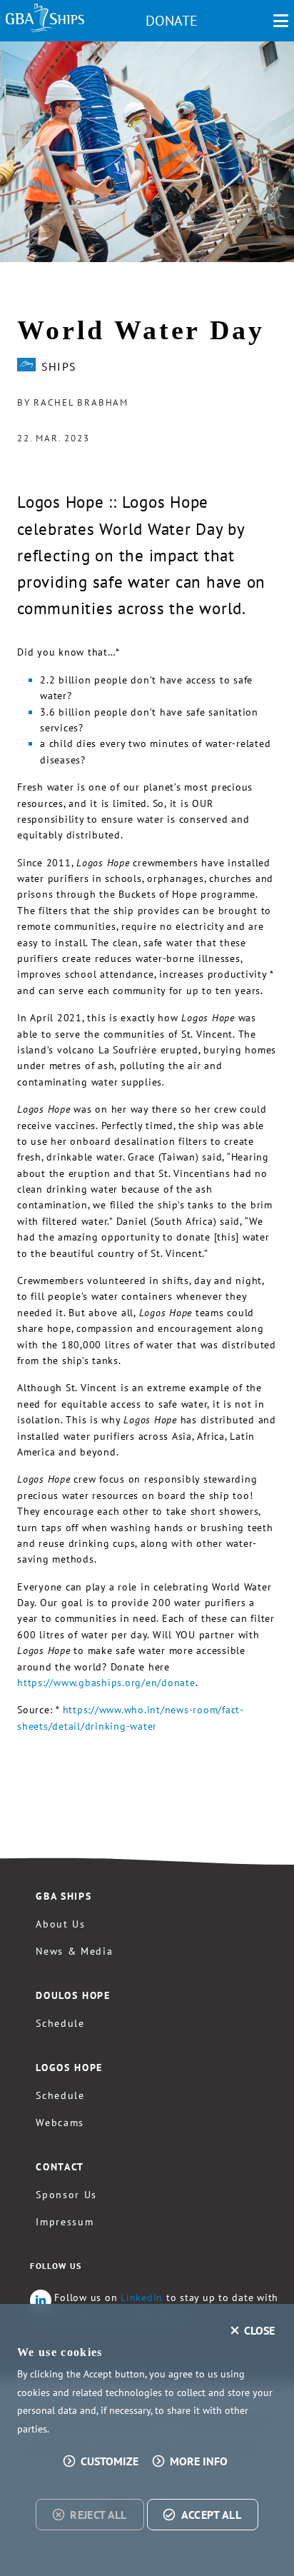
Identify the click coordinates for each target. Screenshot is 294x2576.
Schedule (60, 2023)
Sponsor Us (66, 2195)
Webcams (60, 2123)
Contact (60, 2167)
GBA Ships (64, 1896)
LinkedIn (142, 2297)
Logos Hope (69, 2068)
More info (199, 2461)
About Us (60, 1924)
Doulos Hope (73, 1995)
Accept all (211, 2515)
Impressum (65, 2222)
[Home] (45, 18)
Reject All (98, 2515)
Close (259, 2330)
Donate (172, 21)
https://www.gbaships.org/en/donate (106, 1683)
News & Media (74, 1951)
